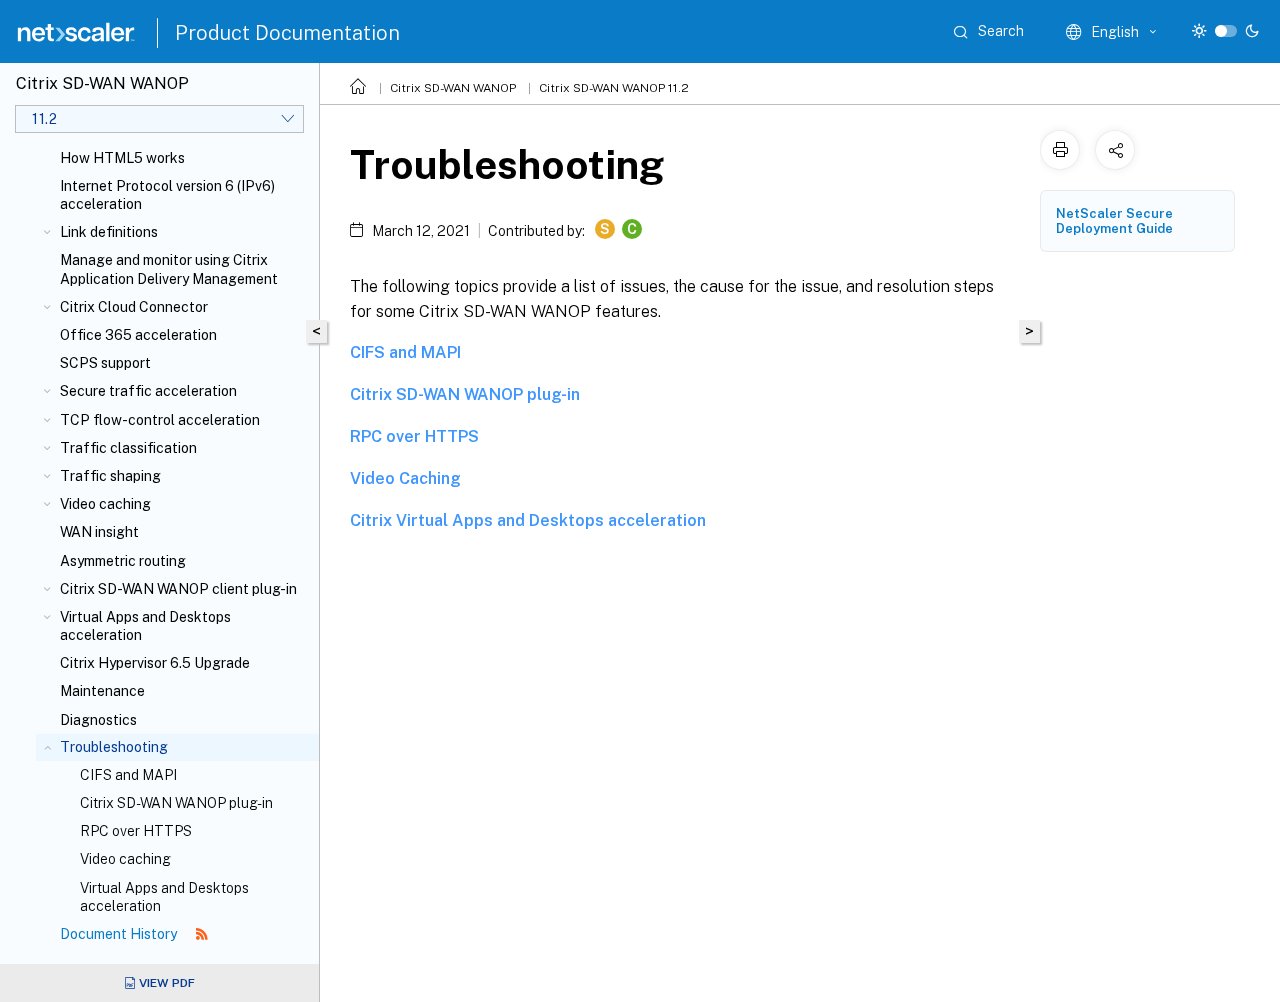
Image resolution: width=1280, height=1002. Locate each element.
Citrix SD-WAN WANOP (453, 88)
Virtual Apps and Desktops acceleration (145, 626)
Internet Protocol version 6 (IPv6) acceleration (167, 195)
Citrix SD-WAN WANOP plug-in (176, 803)
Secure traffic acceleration (148, 391)
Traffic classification (128, 448)
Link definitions (109, 232)
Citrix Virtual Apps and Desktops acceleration (528, 520)
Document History (120, 934)
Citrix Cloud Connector (134, 307)
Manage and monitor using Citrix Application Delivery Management (169, 269)
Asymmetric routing (123, 561)
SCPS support (105, 363)
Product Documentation (287, 33)
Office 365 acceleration (138, 335)
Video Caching (405, 478)
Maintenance (102, 691)
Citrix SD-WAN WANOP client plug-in (178, 589)
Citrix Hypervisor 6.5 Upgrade (155, 663)
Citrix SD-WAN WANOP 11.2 (614, 88)
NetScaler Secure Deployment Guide (1114, 221)
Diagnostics (98, 720)
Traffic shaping (110, 476)
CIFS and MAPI (128, 775)
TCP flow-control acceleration (160, 420)
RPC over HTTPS (136, 831)
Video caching (105, 504)
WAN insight (99, 532)
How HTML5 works (122, 158)
